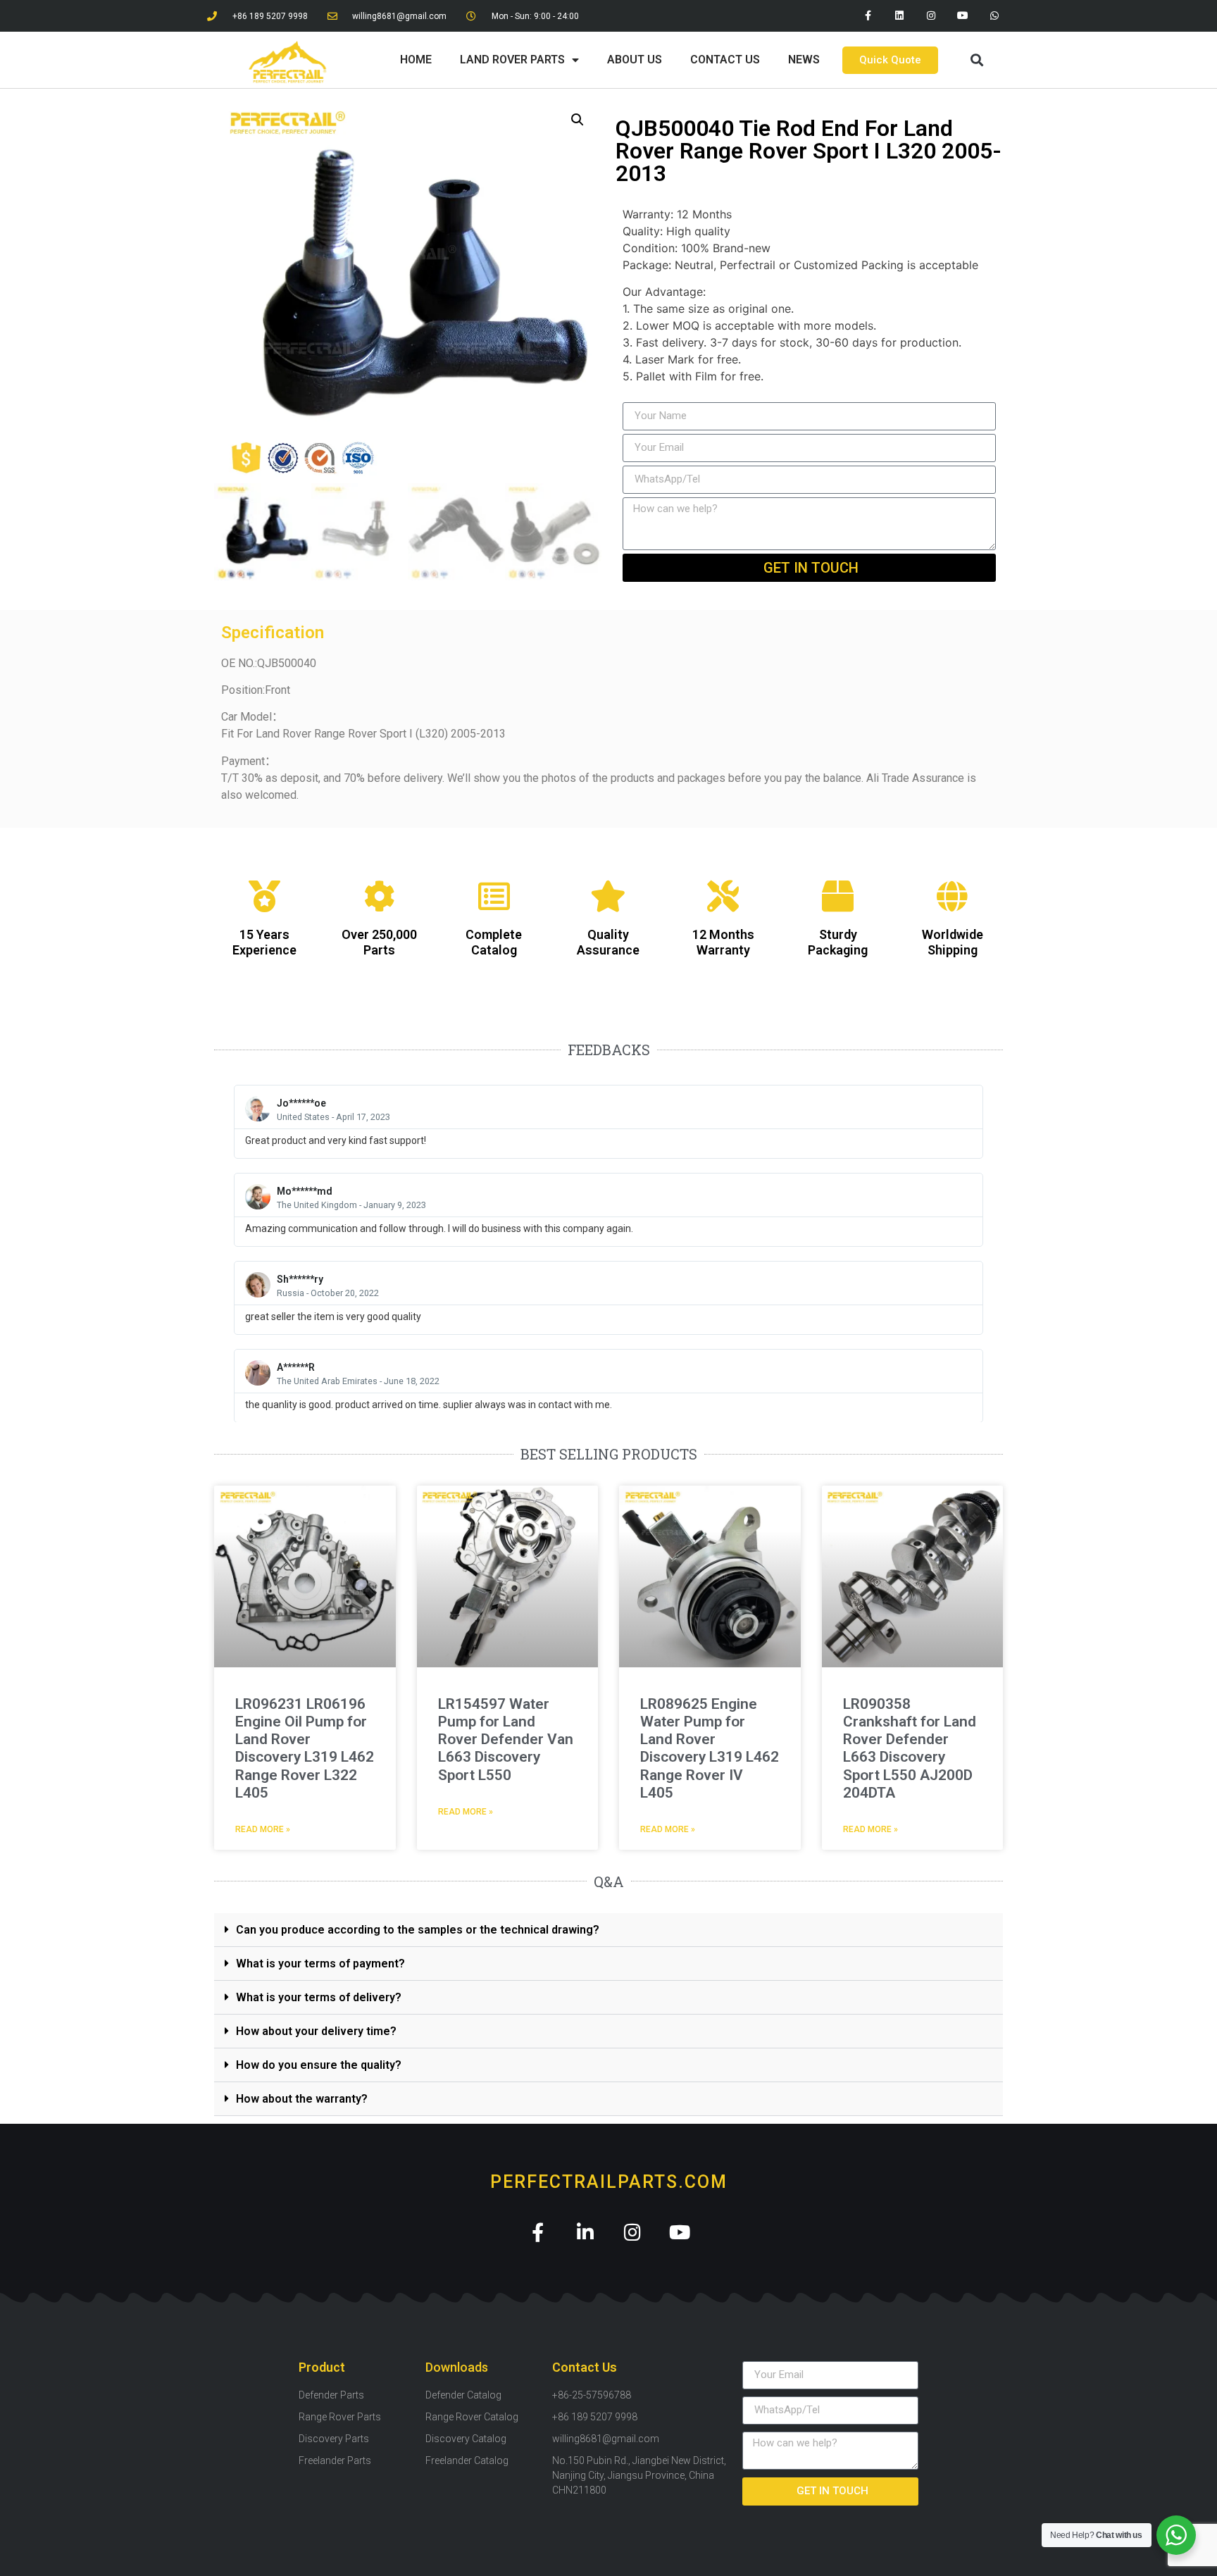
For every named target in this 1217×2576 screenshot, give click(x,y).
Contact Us (725, 60)
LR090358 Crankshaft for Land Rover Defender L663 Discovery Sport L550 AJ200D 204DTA (910, 1748)
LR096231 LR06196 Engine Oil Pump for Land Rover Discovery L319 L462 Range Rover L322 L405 (305, 1748)
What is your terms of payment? (320, 1964)
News (804, 60)
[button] (976, 60)
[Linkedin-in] (585, 2232)
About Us (635, 60)
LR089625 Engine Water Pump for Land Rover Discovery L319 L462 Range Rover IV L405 (710, 1748)
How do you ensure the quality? (319, 2065)
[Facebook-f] (868, 16)
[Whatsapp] (994, 16)
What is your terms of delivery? (319, 1997)
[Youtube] (962, 16)
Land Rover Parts (512, 60)
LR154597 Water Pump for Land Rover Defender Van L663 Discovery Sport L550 (506, 1740)
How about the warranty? (302, 2099)
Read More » (263, 1829)
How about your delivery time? (316, 2031)
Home (416, 60)
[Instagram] (931, 16)
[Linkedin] (900, 16)
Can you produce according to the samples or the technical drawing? (418, 1930)
